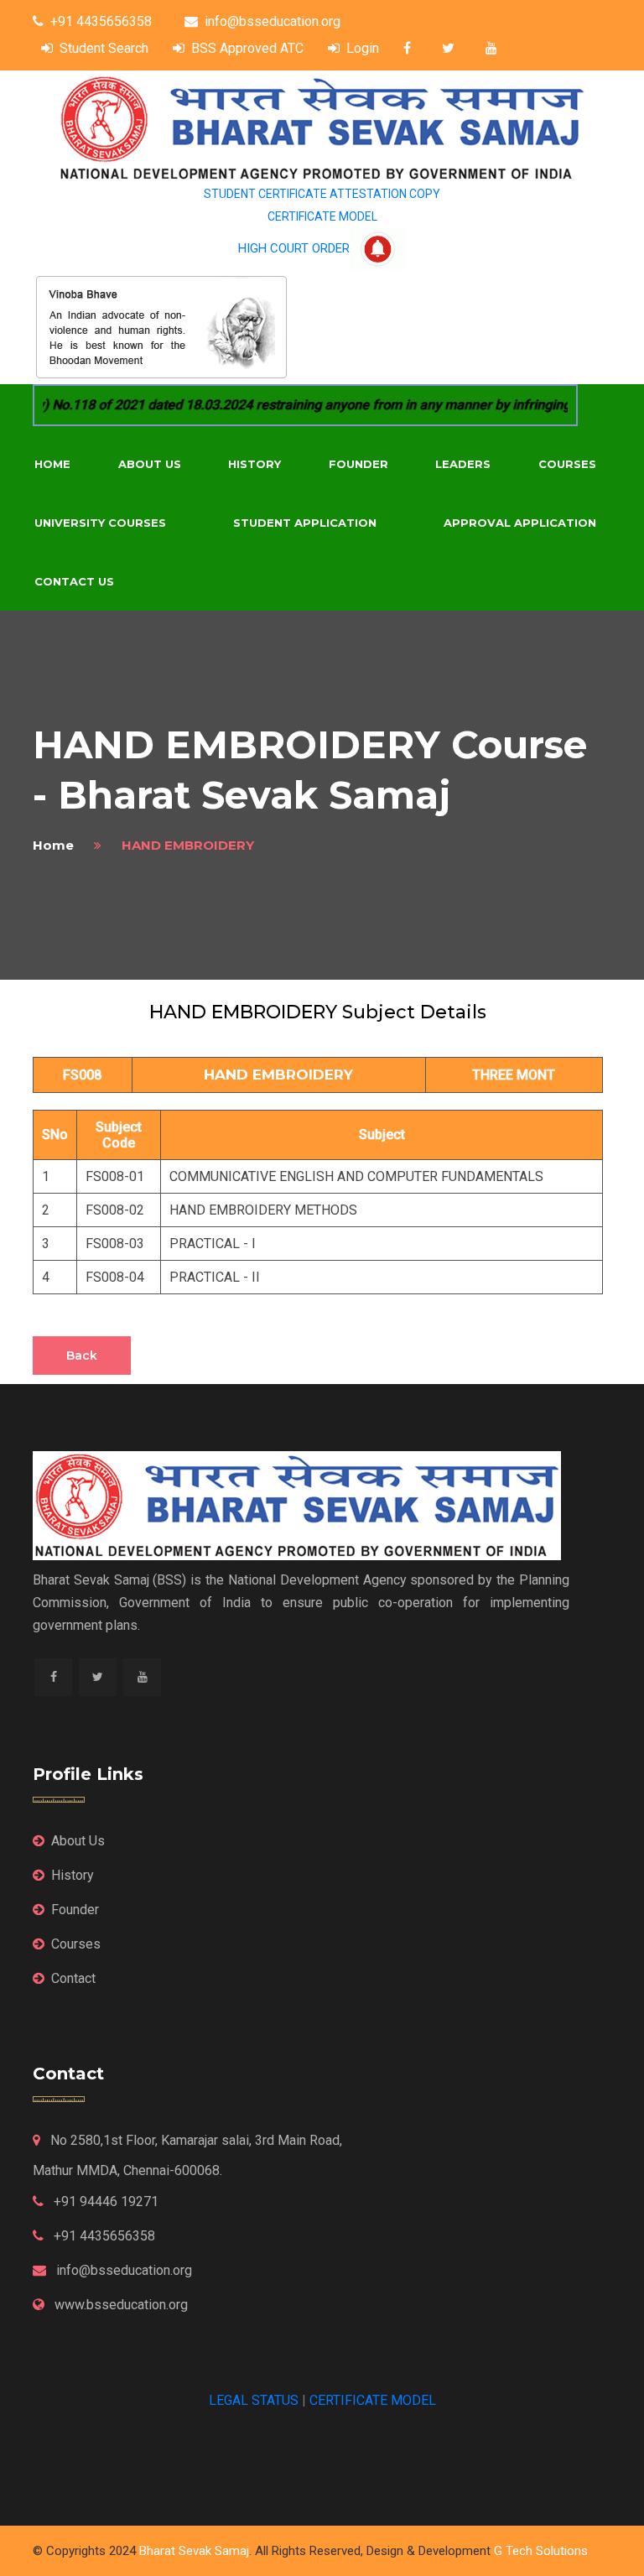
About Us (150, 464)
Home (52, 464)
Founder (358, 464)
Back (82, 1356)
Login (363, 48)
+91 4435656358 (101, 21)
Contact (73, 1978)
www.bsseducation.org (119, 2305)
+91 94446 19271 (104, 2201)
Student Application (305, 523)
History (254, 464)
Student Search (104, 48)
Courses (567, 464)
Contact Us (74, 581)
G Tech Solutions (541, 2551)
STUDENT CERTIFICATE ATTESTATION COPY (322, 194)
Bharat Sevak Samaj (194, 2551)
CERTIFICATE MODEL (322, 216)
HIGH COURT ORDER (294, 248)
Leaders (463, 464)
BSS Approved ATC (247, 48)
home (53, 845)
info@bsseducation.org (273, 21)
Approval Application (520, 523)
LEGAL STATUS (254, 2400)
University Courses (100, 523)
